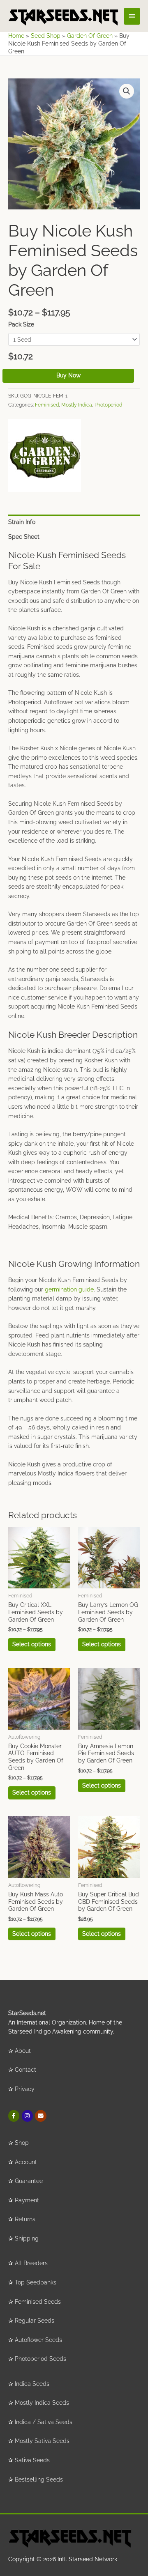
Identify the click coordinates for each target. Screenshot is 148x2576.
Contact (25, 2070)
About (23, 2051)
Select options (32, 1644)
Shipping (27, 2238)
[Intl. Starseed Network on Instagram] (27, 2116)
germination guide (69, 1289)
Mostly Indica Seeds (42, 2403)
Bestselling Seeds (39, 2479)
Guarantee (29, 2181)
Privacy (25, 2089)
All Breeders (31, 2263)
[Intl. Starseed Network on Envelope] (40, 2116)
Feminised (47, 405)
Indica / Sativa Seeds (44, 2422)
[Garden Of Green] (45, 456)
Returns (25, 2219)
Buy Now (68, 375)
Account (26, 2162)
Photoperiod (108, 405)
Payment (27, 2200)
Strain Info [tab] (22, 522)
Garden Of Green (90, 36)
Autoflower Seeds (38, 2340)
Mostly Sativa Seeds (42, 2441)
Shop (22, 2143)
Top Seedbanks (36, 2282)
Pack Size (21, 324)
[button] (127, 91)
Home (16, 36)
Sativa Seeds (32, 2460)
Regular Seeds (35, 2321)
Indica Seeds (32, 2384)
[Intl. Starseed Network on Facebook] (14, 2116)
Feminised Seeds (38, 2302)
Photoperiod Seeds (40, 2359)
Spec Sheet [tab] (24, 537)
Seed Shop (46, 36)
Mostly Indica (77, 405)
